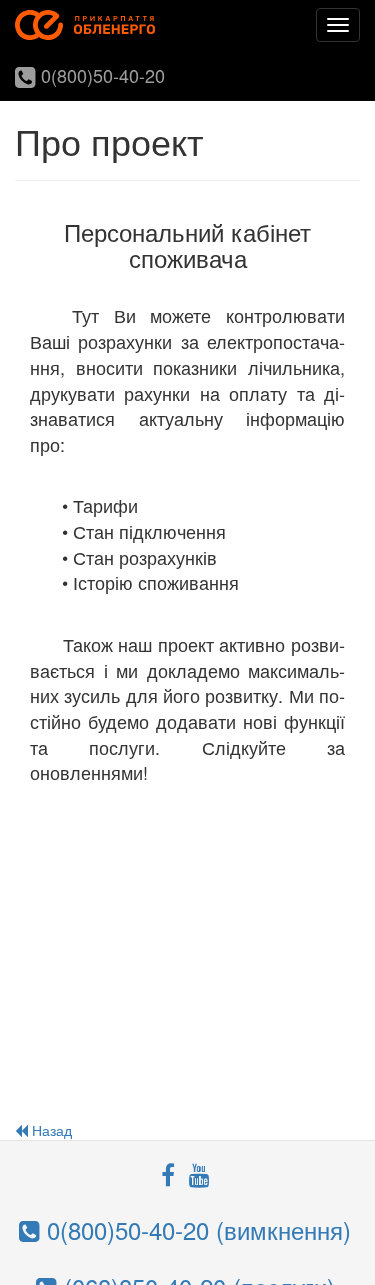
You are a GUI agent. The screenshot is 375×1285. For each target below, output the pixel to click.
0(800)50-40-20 (100, 75)
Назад (50, 1130)
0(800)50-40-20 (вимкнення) (195, 1229)
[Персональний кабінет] (85, 25)
